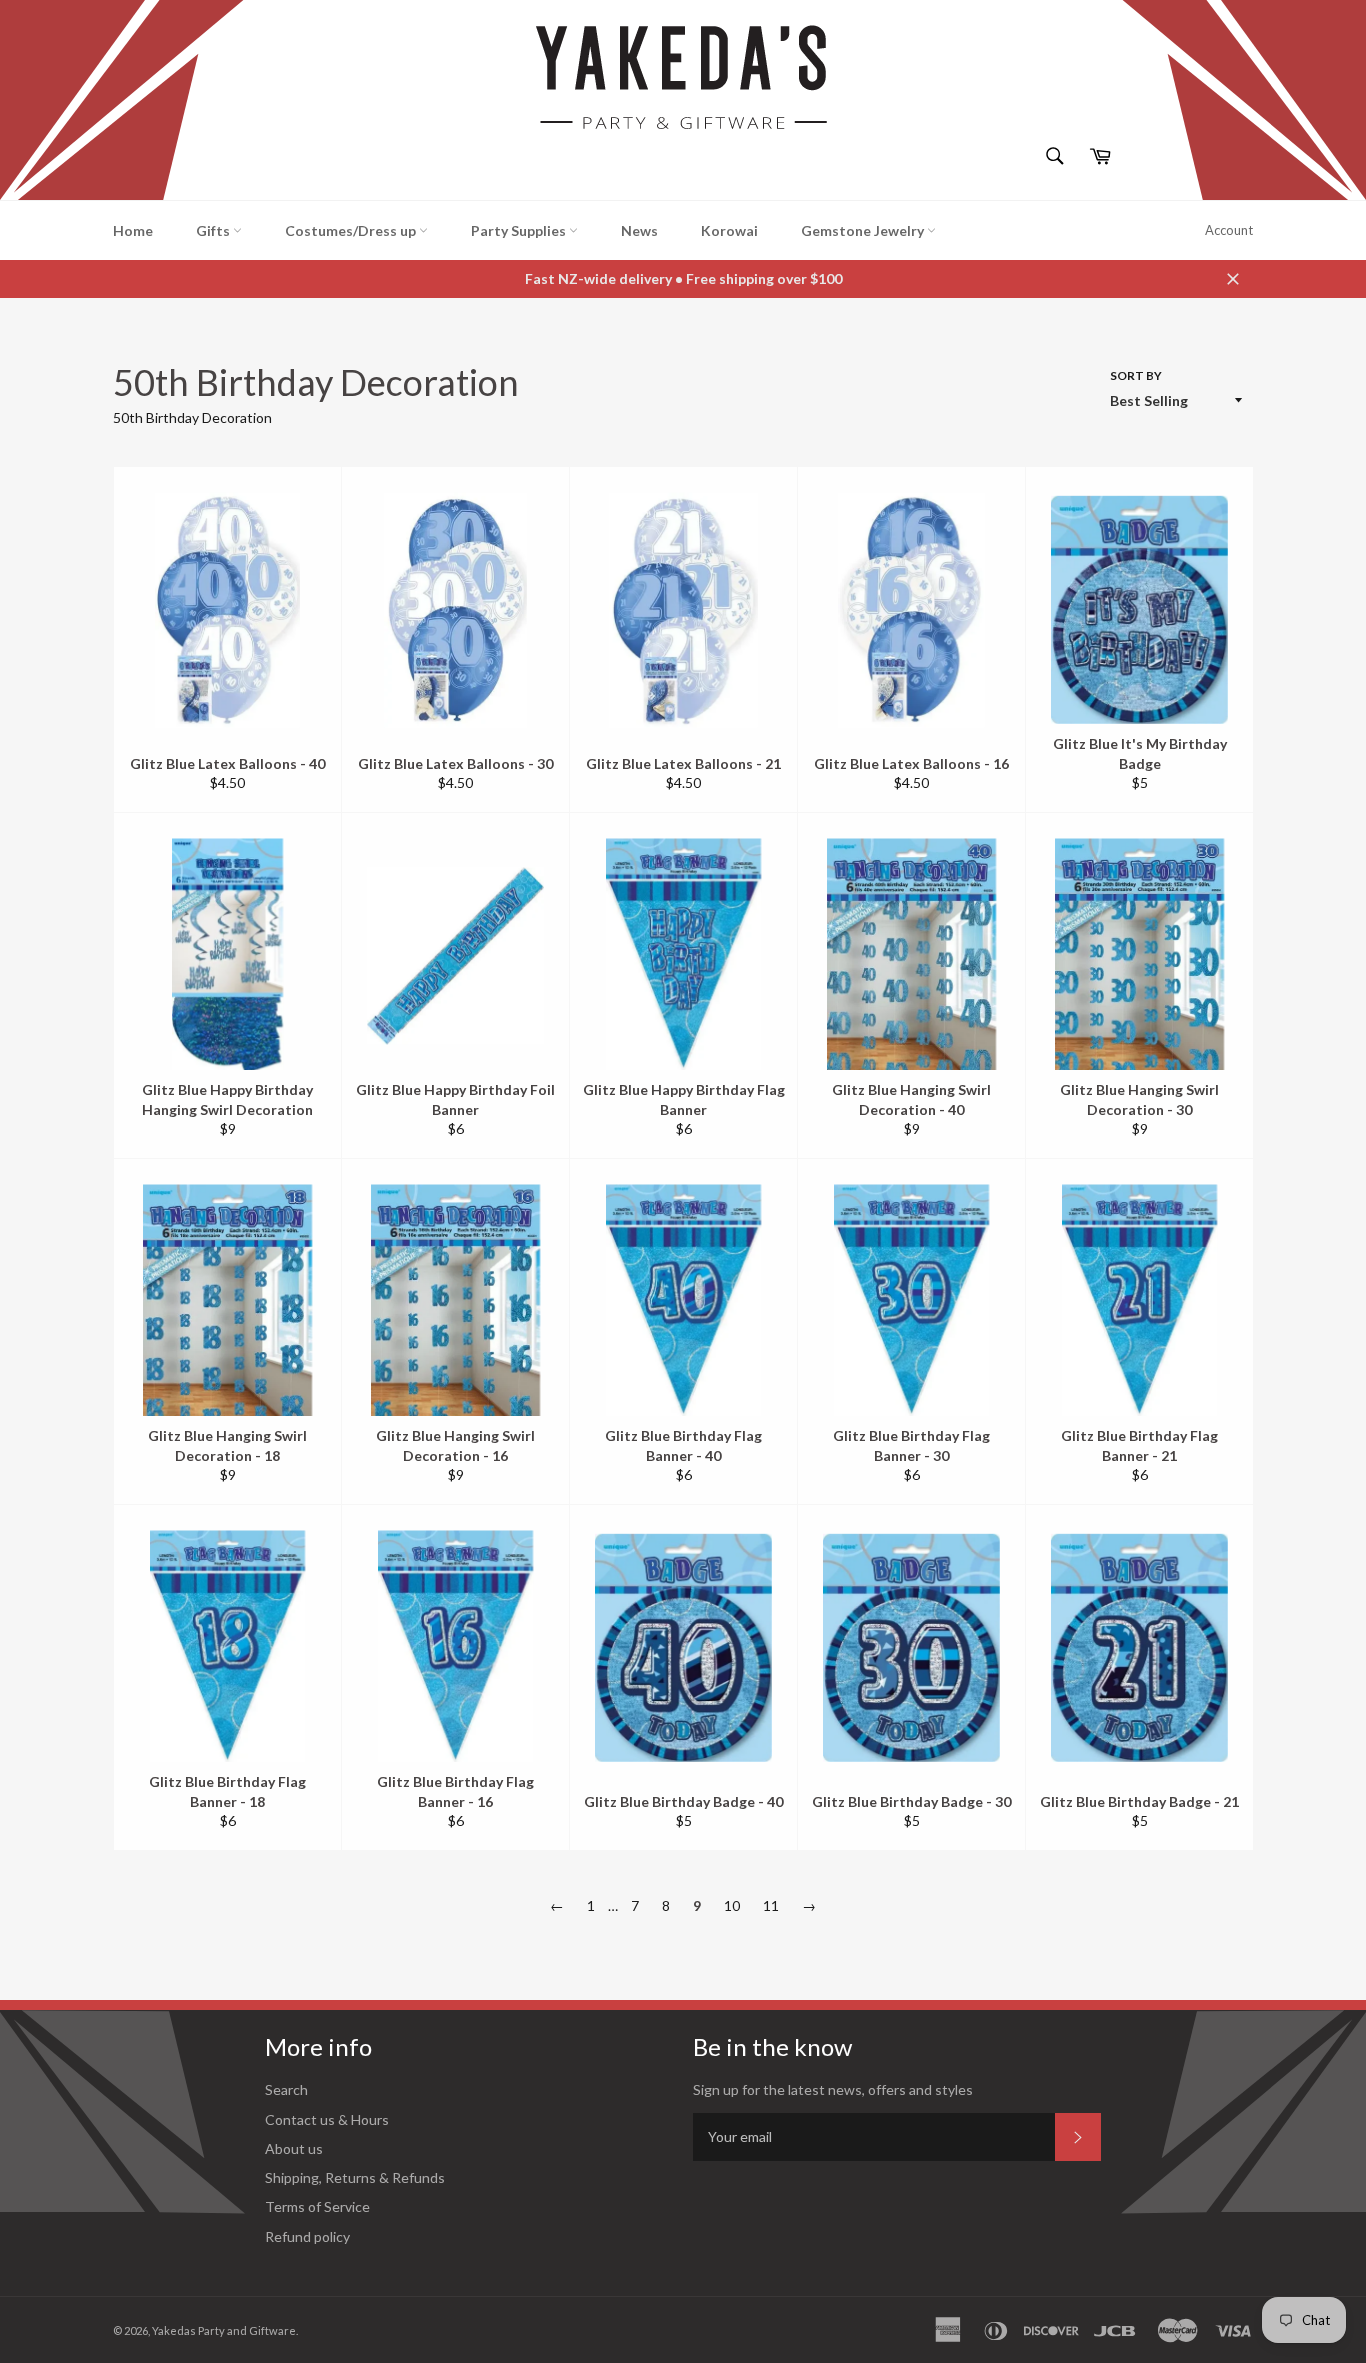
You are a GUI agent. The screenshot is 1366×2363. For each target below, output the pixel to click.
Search (286, 2089)
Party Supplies (520, 230)
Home (133, 230)
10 (732, 1905)
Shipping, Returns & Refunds (355, 2177)
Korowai (729, 230)
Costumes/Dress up (352, 230)
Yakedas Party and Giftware (224, 2330)
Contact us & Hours (327, 2119)
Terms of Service (317, 2206)
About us (294, 2148)
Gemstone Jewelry (864, 230)
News (639, 230)
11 (771, 1905)
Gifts (214, 230)
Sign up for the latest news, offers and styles (833, 2089)
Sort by (1136, 375)
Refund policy (307, 2236)
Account (1229, 230)
